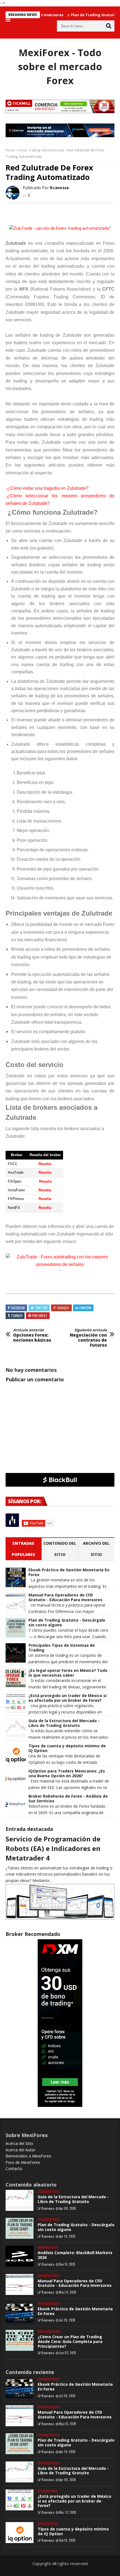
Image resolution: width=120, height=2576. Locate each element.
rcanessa (48, 2208)
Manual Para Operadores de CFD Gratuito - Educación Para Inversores (65, 1598)
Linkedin (85, 1308)
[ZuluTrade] (59, 229)
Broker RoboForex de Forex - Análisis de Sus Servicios (68, 1799)
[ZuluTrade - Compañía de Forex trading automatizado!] (60, 1264)
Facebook (18, 1308)
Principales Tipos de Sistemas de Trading (62, 1648)
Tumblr (17, 1316)
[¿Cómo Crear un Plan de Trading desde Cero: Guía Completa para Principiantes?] (20, 2340)
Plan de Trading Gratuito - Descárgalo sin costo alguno (67, 1623)
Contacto (14, 2169)
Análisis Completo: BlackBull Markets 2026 (75, 2255)
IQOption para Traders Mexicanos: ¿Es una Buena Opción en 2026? (67, 1774)
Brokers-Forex (48, 2248)
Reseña (45, 1164)
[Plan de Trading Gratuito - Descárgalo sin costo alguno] (20, 2228)
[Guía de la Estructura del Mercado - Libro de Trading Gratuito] (20, 2200)
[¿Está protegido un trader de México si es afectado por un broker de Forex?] (20, 2500)
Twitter (41, 1308)
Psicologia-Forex (49, 2332)
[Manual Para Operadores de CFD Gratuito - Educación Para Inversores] (20, 2284)
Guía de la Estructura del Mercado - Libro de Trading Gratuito (64, 1723)
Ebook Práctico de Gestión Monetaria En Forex (69, 1572)
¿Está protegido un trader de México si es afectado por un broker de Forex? (68, 1698)
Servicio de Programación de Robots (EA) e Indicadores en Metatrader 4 (53, 1848)
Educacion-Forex (49, 2192)
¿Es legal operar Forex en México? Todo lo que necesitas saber (68, 1673)
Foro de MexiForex (23, 2162)
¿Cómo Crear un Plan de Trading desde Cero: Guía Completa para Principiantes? (70, 2341)
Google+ (63, 1308)
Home (10, 150)
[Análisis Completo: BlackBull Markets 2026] (20, 2256)
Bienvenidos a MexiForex (28, 2156)
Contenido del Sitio (60, 1549)
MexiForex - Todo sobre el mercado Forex (60, 66)
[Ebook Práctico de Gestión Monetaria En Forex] (20, 2312)
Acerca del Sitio (19, 2143)
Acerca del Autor (21, 2150)
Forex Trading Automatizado (41, 150)
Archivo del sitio (96, 1549)
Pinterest (40, 1316)
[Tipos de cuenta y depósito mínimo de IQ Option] (20, 2533)
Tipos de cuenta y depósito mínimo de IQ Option (67, 1748)
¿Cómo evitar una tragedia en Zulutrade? (48, 488)
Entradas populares (23, 1549)
